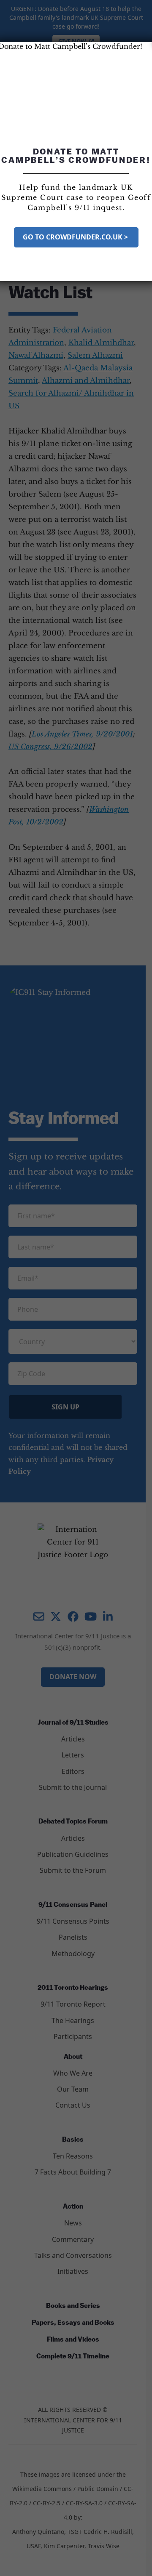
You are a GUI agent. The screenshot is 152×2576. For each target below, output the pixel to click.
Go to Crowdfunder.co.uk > (76, 237)
